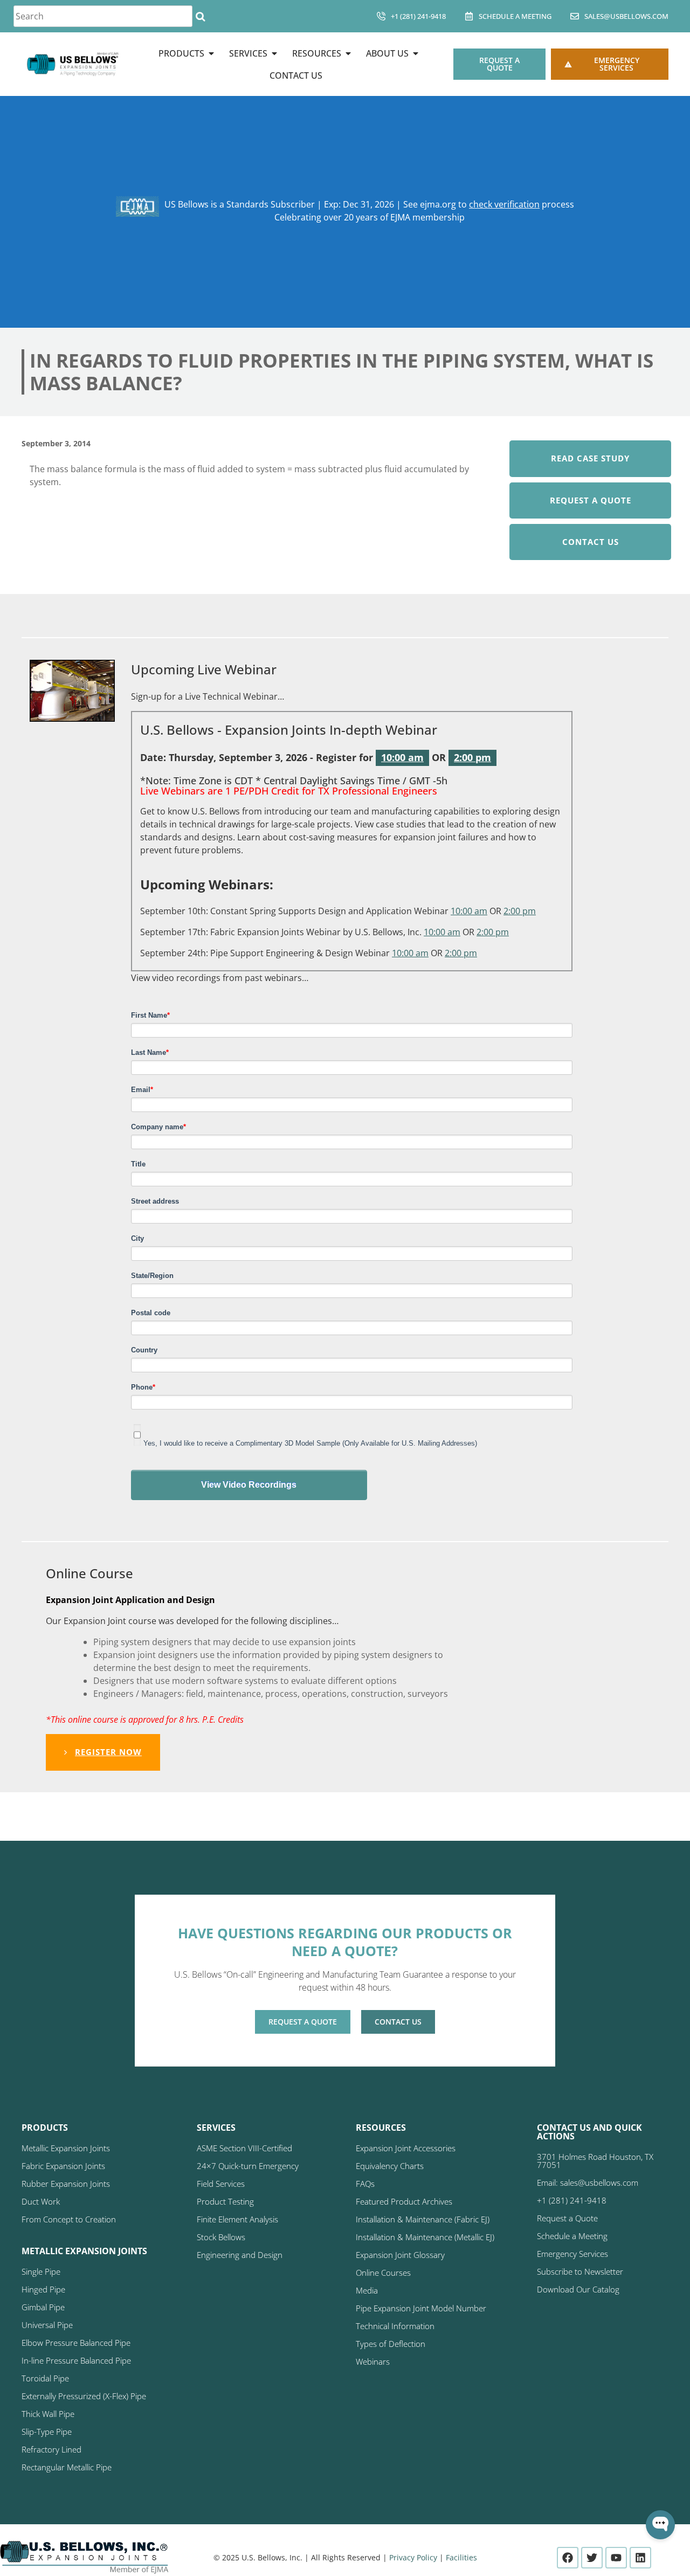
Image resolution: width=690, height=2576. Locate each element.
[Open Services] (274, 53)
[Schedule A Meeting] (469, 16)
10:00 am (402, 757)
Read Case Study (590, 458)
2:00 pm (472, 757)
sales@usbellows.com (626, 16)
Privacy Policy (413, 2557)
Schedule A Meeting (515, 16)
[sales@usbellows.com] (575, 16)
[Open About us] (416, 53)
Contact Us (591, 542)
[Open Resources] (348, 53)
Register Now (108, 1752)
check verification (504, 204)
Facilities (461, 2557)
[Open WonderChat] (660, 2525)
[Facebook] (568, 2558)
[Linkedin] (640, 2558)
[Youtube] (616, 2558)
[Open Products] (211, 53)
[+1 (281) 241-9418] (381, 16)
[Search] (200, 16)
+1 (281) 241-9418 (418, 16)
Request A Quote (591, 500)
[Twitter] (592, 2558)
